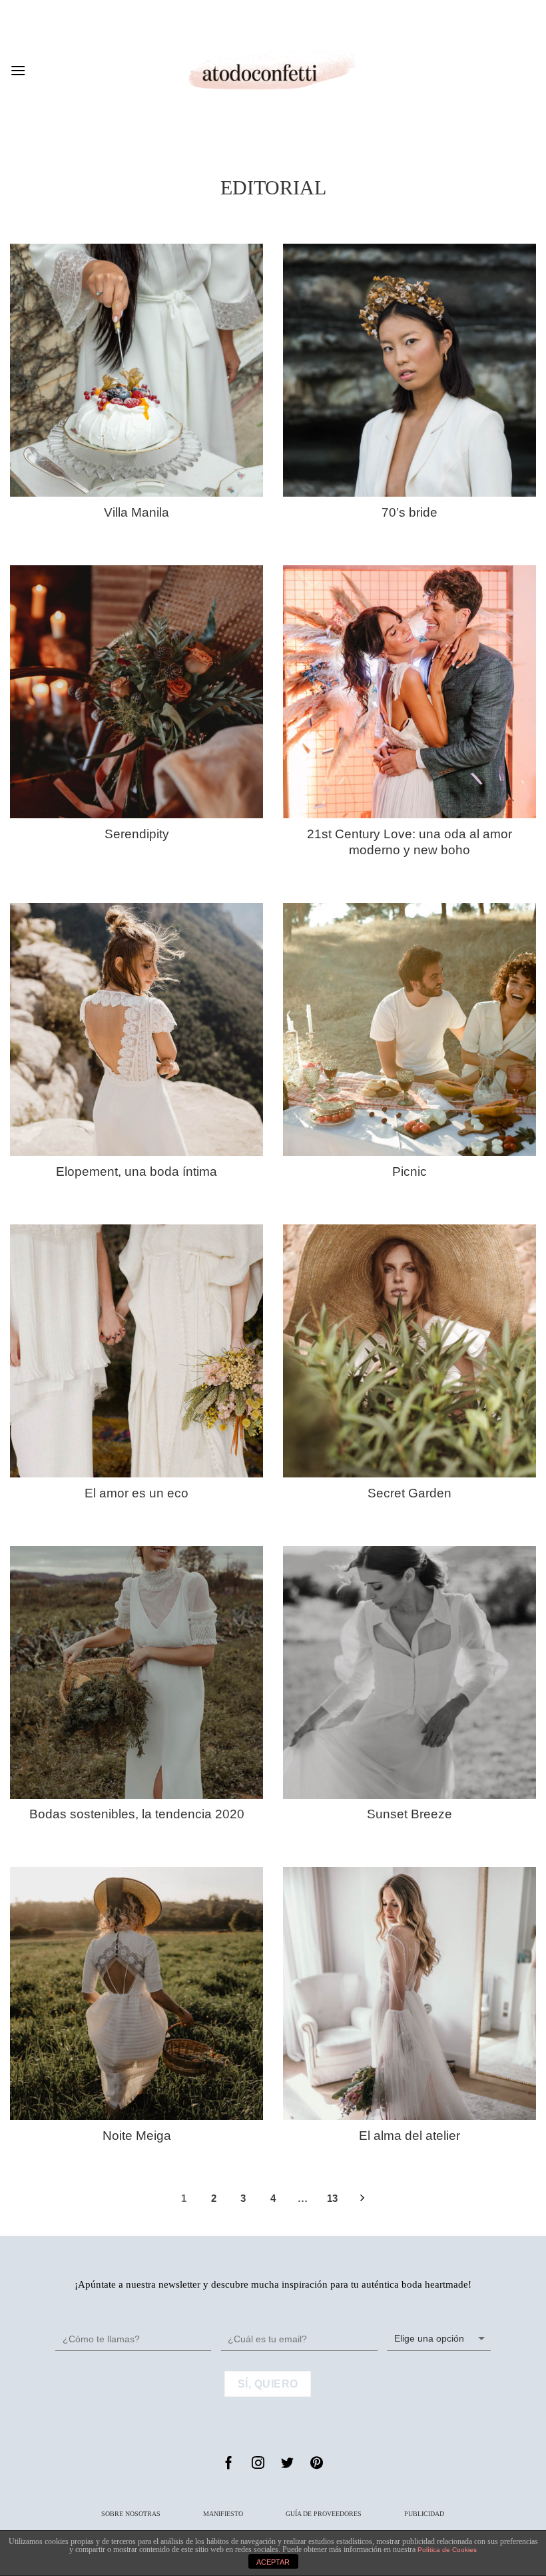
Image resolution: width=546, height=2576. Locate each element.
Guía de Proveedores (324, 2514)
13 (332, 2198)
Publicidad (424, 2514)
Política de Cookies (447, 2550)
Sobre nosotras (131, 2514)
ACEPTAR (273, 2562)
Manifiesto (223, 2514)
